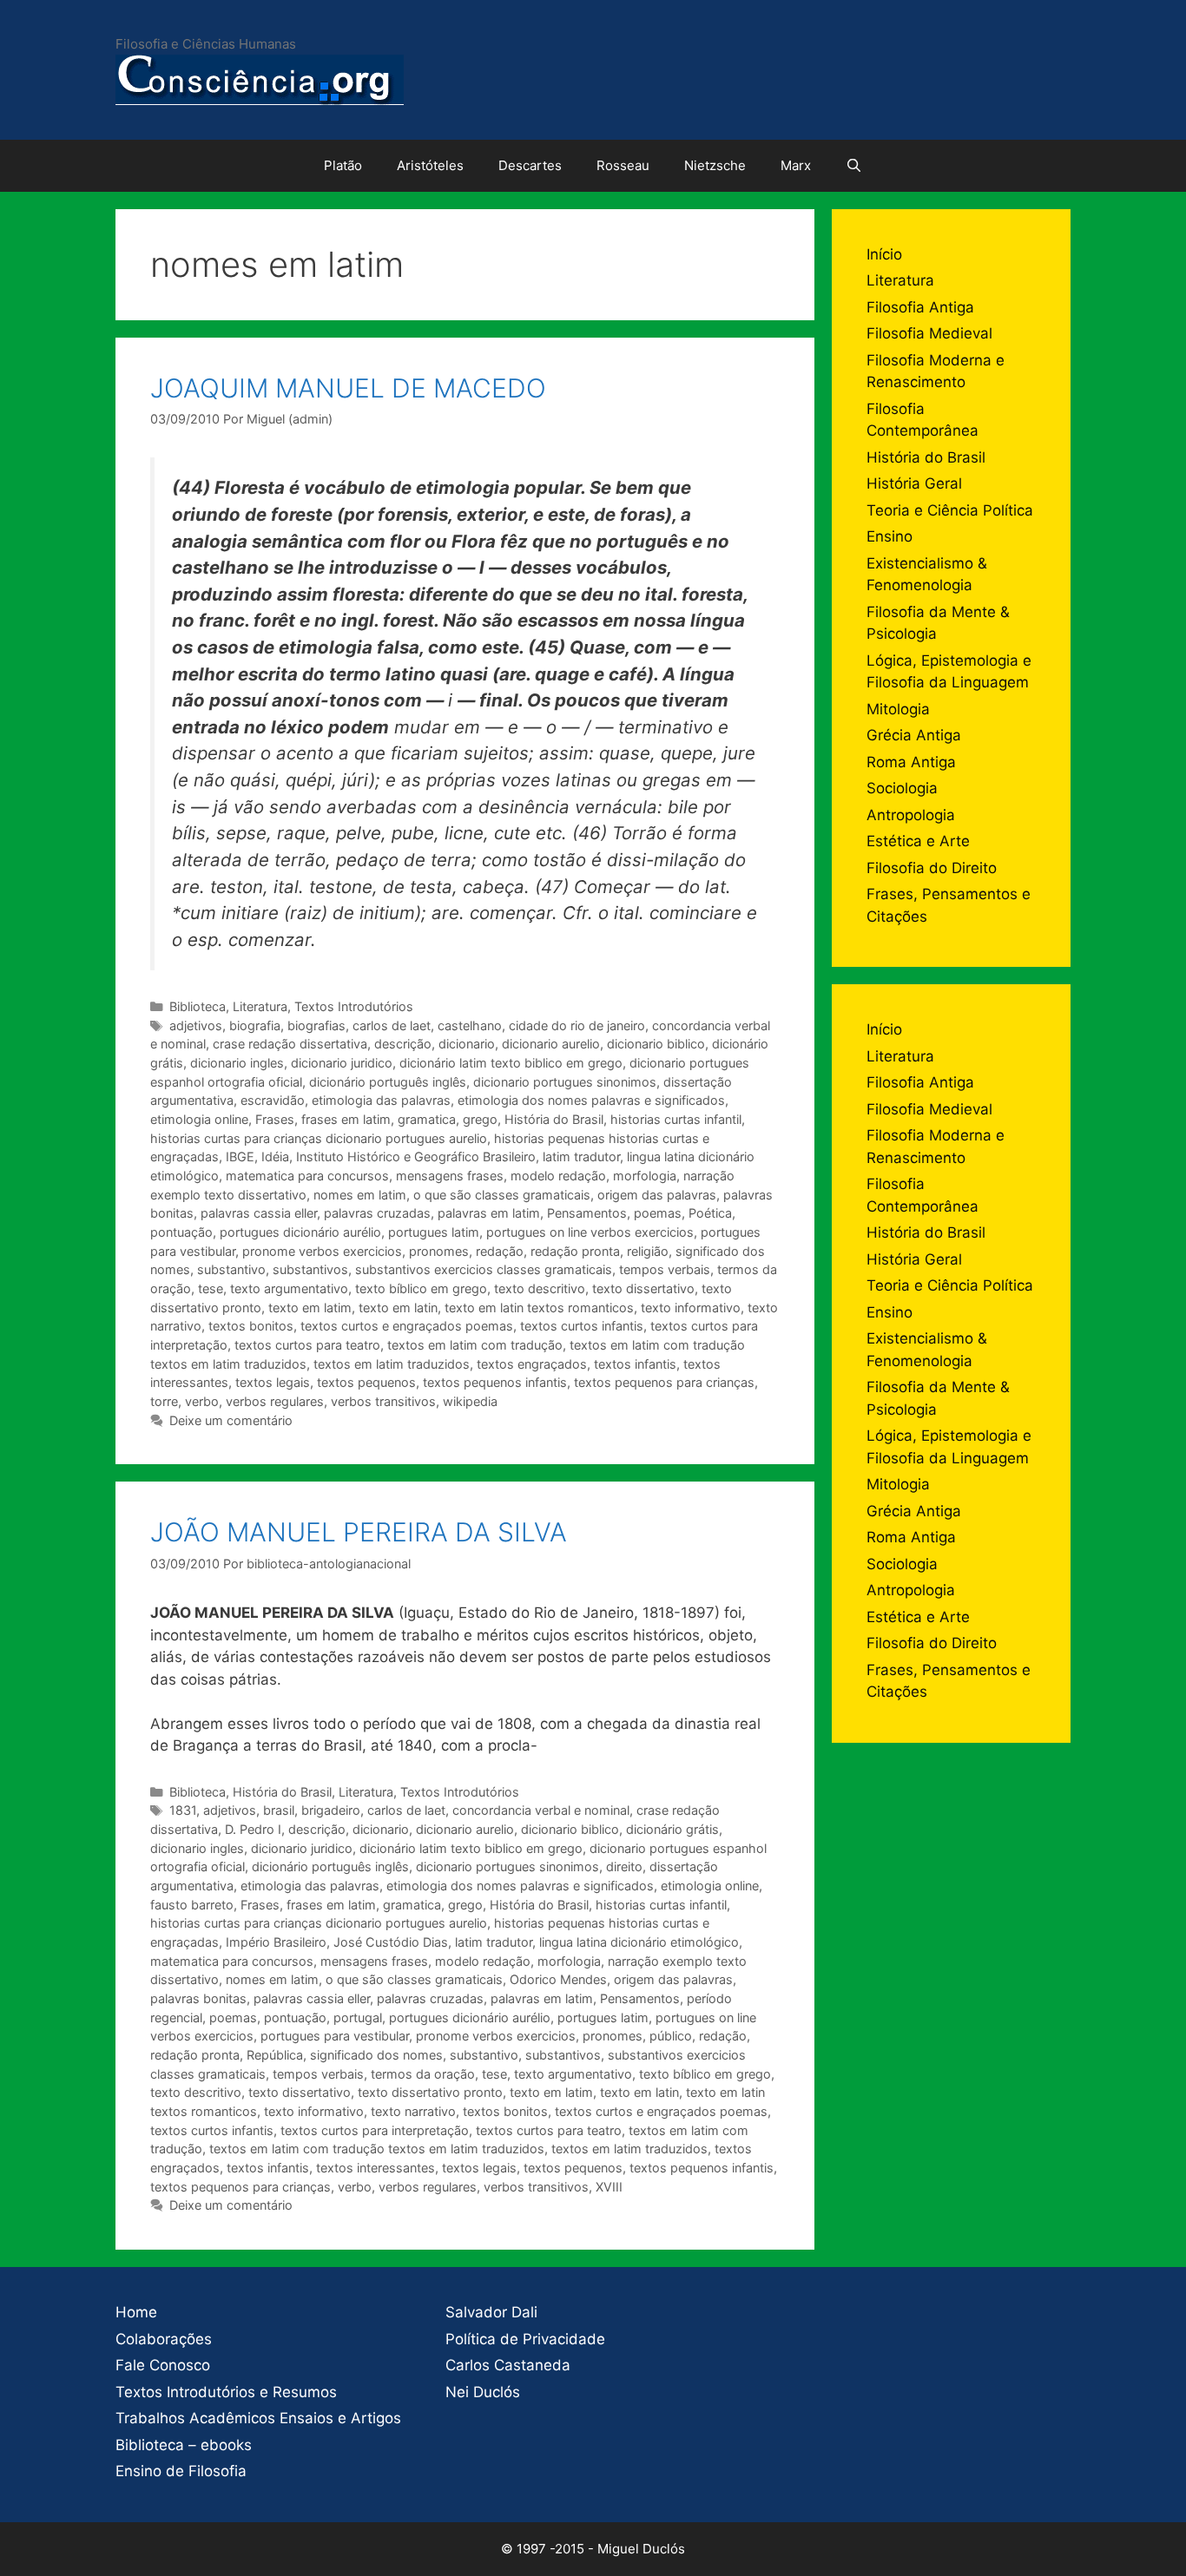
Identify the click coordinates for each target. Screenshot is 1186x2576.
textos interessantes (376, 2168)
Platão (343, 165)
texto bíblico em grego (421, 1288)
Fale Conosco (163, 2365)
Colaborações (164, 2339)
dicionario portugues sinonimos (565, 1082)
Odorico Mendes (558, 1979)
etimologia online (199, 1119)
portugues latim (434, 1232)
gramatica (427, 1119)
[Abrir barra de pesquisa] (854, 166)
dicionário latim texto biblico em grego (511, 1063)
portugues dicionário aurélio (300, 1232)
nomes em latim (360, 1195)
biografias (316, 1025)
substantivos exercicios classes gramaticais (484, 1269)
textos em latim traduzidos (392, 1364)
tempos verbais (665, 1269)
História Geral (914, 483)
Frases (275, 1119)
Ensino (889, 536)
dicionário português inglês (388, 1082)
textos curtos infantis (582, 1326)
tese (211, 1288)
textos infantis (635, 1364)
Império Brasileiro (276, 1942)
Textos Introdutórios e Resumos (226, 2392)
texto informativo (691, 1308)
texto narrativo (413, 2111)
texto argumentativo (289, 1288)
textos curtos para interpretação (375, 2130)
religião (648, 1251)
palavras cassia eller (259, 1213)
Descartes (530, 165)
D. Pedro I (253, 1829)
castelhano (470, 1025)
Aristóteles (430, 165)
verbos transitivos (383, 1401)
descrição (403, 1044)
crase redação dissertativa (290, 1044)
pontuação (181, 1232)
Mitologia (898, 709)
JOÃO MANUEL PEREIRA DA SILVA (359, 1532)
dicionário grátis (672, 1829)
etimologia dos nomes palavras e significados (591, 1100)
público (671, 2036)
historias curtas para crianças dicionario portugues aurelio (319, 1138)
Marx (796, 165)
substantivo (231, 1269)
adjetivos (196, 1025)
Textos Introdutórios (354, 1006)
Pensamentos (587, 1213)
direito (624, 1866)
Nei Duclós (483, 2392)
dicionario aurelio (551, 1044)
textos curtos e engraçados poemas (407, 1326)
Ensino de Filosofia (181, 2471)
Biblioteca (198, 1006)
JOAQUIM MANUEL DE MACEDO (348, 388)
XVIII (609, 2187)
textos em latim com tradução (475, 1345)
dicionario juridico (342, 1063)
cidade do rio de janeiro (577, 1025)
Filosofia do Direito (932, 868)
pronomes (439, 1251)
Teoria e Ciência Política (950, 510)
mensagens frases (450, 1176)
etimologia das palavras (381, 1100)
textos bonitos (251, 1326)
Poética (710, 1213)
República (275, 2055)
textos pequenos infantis (495, 1382)
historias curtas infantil (676, 1119)
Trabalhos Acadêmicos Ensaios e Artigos (258, 2418)
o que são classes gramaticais (502, 1195)
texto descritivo (540, 1288)
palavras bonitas (198, 1998)
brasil (279, 1810)
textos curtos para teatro (307, 1345)
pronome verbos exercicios (322, 1251)
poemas (658, 1213)
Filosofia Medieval (929, 333)
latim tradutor (581, 1157)
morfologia (645, 1176)
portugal (358, 2017)
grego (480, 1119)
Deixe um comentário (231, 1420)
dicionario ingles (237, 1063)
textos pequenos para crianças (664, 1382)
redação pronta (575, 1251)
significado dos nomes (376, 2055)
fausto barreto (192, 1905)
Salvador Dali (491, 2312)
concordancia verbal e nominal (541, 1810)
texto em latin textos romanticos (539, 1308)
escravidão (273, 1100)
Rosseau (623, 165)
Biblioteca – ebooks (184, 2445)
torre (164, 1401)
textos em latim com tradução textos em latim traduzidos (377, 2149)
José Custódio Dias (391, 1942)
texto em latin (398, 1308)
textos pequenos (366, 1382)
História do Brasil (554, 1119)
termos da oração (423, 2074)
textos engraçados (532, 1364)
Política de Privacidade (525, 2339)
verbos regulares (275, 1401)
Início (884, 254)
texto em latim (310, 1308)
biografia (255, 1025)
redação (500, 1251)
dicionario (467, 1044)
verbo (202, 1401)
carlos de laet (392, 1025)
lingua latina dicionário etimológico (639, 1942)
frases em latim (346, 1119)
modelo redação (558, 1176)
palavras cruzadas (377, 1213)
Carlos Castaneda (508, 2365)
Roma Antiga (911, 762)
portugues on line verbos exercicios (590, 1232)
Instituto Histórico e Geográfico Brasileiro (416, 1157)
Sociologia (902, 788)
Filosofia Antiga (920, 307)
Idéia (275, 1157)
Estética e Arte (918, 841)
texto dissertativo (643, 1288)
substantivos (310, 1269)
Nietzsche (715, 165)
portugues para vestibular (335, 2036)
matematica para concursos (307, 1176)
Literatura (260, 1006)
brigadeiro (331, 1810)
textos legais (273, 1382)
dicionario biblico (656, 1044)
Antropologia (911, 815)
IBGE (240, 1157)
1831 (183, 1810)
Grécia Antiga (914, 735)
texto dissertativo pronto (430, 2092)
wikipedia (470, 1401)
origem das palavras (657, 1195)
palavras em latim (489, 1213)
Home (136, 2312)
